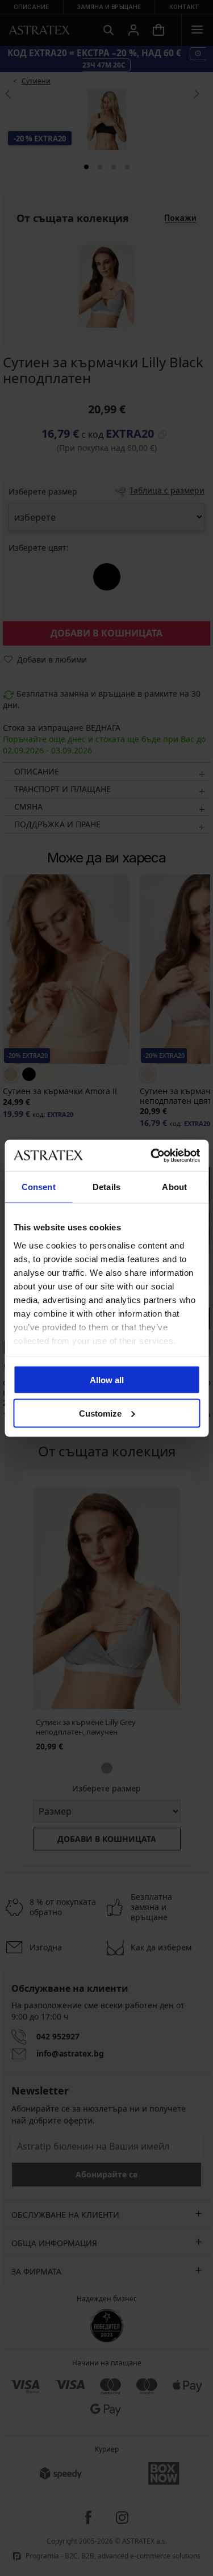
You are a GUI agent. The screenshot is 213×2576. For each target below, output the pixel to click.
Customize (100, 1413)
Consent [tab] (39, 1187)
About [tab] (174, 1187)
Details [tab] (106, 1187)
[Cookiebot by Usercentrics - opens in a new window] (152, 1155)
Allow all (107, 1380)
